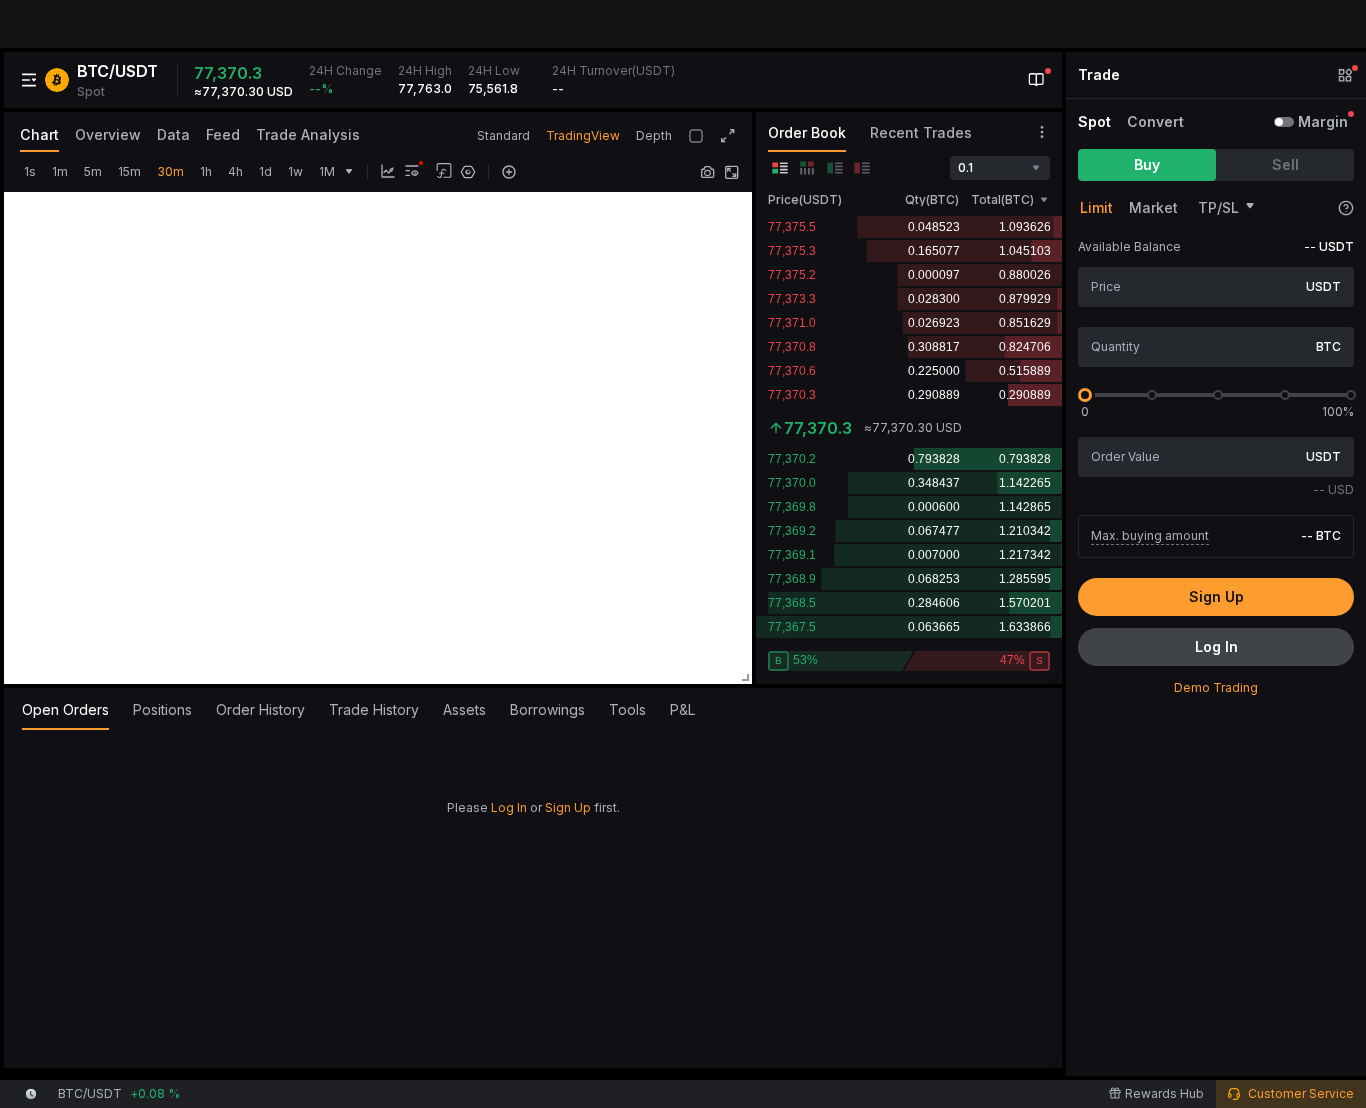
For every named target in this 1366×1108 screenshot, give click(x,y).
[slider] (1085, 395)
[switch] (1284, 122)
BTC (1328, 346)
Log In (509, 807)
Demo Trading (1216, 687)
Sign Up (568, 807)
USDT (1323, 286)
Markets (240, 23)
